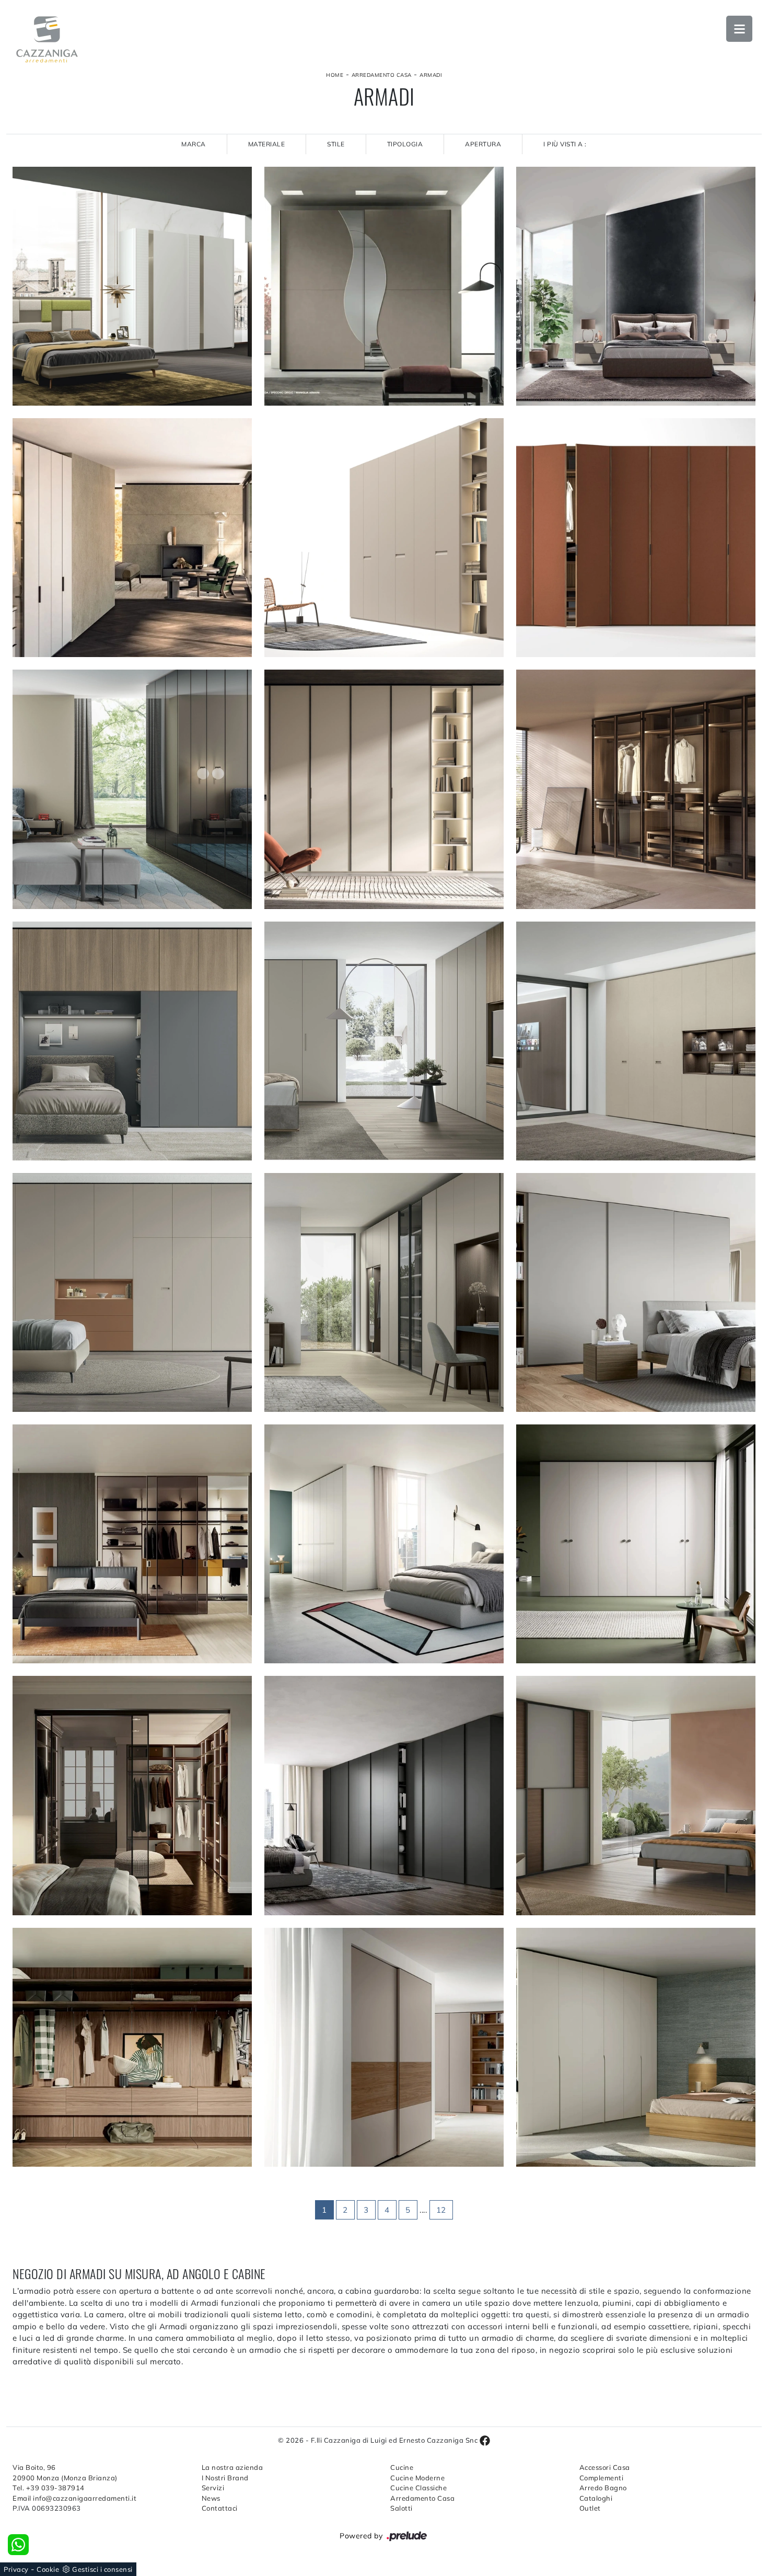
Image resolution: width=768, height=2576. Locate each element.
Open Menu (739, 29)
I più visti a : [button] (565, 144)
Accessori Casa (605, 2467)
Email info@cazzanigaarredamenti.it (74, 2498)
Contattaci (220, 2508)
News (211, 2498)
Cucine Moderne (417, 2478)
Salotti (402, 2508)
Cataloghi (596, 2498)
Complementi (602, 2478)
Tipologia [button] (405, 144)
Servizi (213, 2488)
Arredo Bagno (603, 2488)
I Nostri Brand (225, 2478)
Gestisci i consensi (102, 2569)
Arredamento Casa (382, 75)
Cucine (402, 2467)
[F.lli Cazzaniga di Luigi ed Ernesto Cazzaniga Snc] (47, 39)
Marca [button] (194, 144)
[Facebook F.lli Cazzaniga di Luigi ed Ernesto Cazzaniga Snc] (485, 2440)
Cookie (48, 2569)
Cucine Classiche (418, 2488)
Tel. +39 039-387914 (49, 2488)
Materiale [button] (267, 144)
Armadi (431, 75)
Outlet (590, 2508)
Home (335, 75)
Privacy (16, 2569)
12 (441, 2210)
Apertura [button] (483, 144)
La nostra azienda (232, 2467)
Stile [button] (336, 144)
